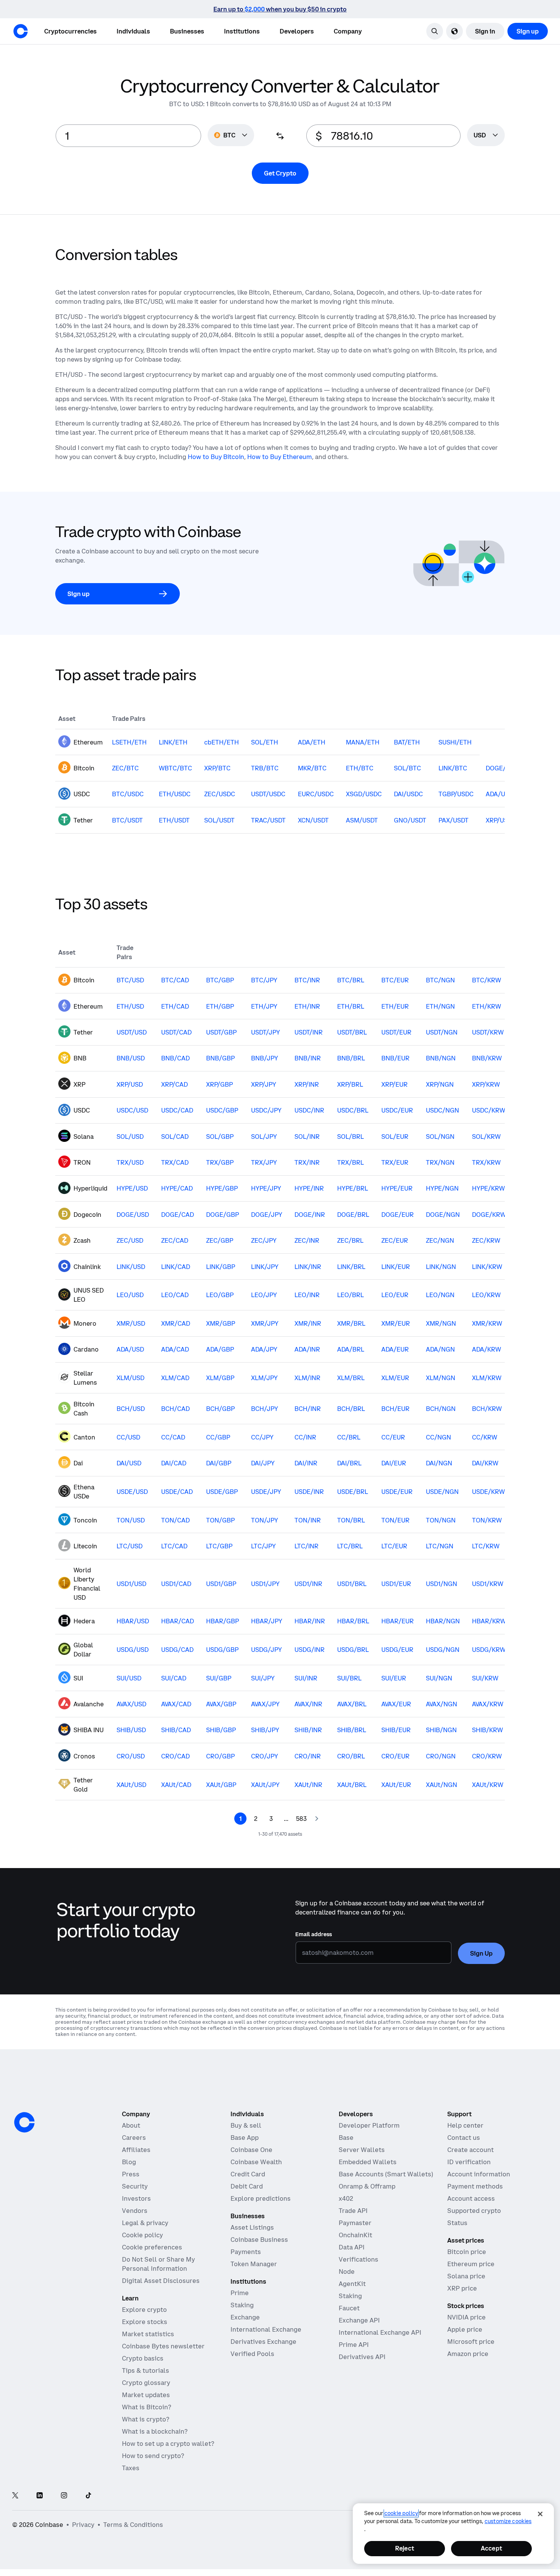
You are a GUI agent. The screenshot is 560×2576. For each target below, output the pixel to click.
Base (346, 2138)
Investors (136, 2198)
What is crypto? (146, 2419)
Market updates (146, 2395)
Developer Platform (369, 2125)
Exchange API (359, 2320)
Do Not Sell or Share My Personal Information (158, 2264)
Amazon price (468, 2354)
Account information (479, 2174)
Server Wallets (362, 2150)
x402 (346, 2198)
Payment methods (475, 2186)
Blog (129, 2162)
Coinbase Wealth (256, 2162)
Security (135, 2186)
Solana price (466, 2276)
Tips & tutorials (146, 2370)
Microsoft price (471, 2342)
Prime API (354, 2345)
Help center (465, 2125)
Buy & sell (246, 2125)
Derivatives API (362, 2357)
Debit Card (247, 2186)
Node (347, 2272)
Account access (471, 2198)
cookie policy (401, 2513)
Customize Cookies (508, 2521)
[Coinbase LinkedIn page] (40, 2496)
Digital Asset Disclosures (161, 2281)
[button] (133, 31)
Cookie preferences (152, 2247)
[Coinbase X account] (15, 2496)
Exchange (245, 2317)
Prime (240, 2293)
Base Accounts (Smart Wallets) (386, 2174)
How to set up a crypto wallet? (168, 2444)
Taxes (131, 2468)
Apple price (465, 2329)
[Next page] (317, 1819)
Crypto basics (143, 2358)
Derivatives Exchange (263, 2342)
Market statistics (148, 2334)
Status (457, 2223)
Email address (314, 1934)
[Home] (21, 31)
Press (131, 2174)
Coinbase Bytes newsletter (163, 2346)
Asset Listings (252, 2227)
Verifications (358, 2259)
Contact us (464, 2138)
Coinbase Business (259, 2240)
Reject (405, 2548)
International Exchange (266, 2329)
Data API (352, 2247)
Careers (134, 2138)
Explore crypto (144, 2310)
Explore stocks (145, 2322)
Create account (470, 2150)
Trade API (353, 2211)
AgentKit (352, 2284)
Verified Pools (252, 2354)
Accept (491, 2548)
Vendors (135, 2211)
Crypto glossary (146, 2383)
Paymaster (355, 2223)
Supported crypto (474, 2211)
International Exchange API (380, 2332)
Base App (245, 2138)
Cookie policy (142, 2235)
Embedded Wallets (368, 2162)
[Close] (540, 2514)
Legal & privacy (145, 2223)
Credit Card (248, 2174)
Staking (242, 2305)
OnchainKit (355, 2235)
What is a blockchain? (155, 2431)
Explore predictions (261, 2198)
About (131, 2125)
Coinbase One (251, 2150)
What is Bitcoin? (146, 2407)
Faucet (349, 2308)
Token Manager (254, 2264)
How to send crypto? (153, 2456)
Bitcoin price (467, 2252)
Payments (246, 2252)
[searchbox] (486, 136)
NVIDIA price (466, 2317)
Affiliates (136, 2150)
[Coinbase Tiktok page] (88, 2496)
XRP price (462, 2288)
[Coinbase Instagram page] (64, 2496)
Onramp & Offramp (367, 2186)
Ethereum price (471, 2264)
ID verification (469, 2162)
